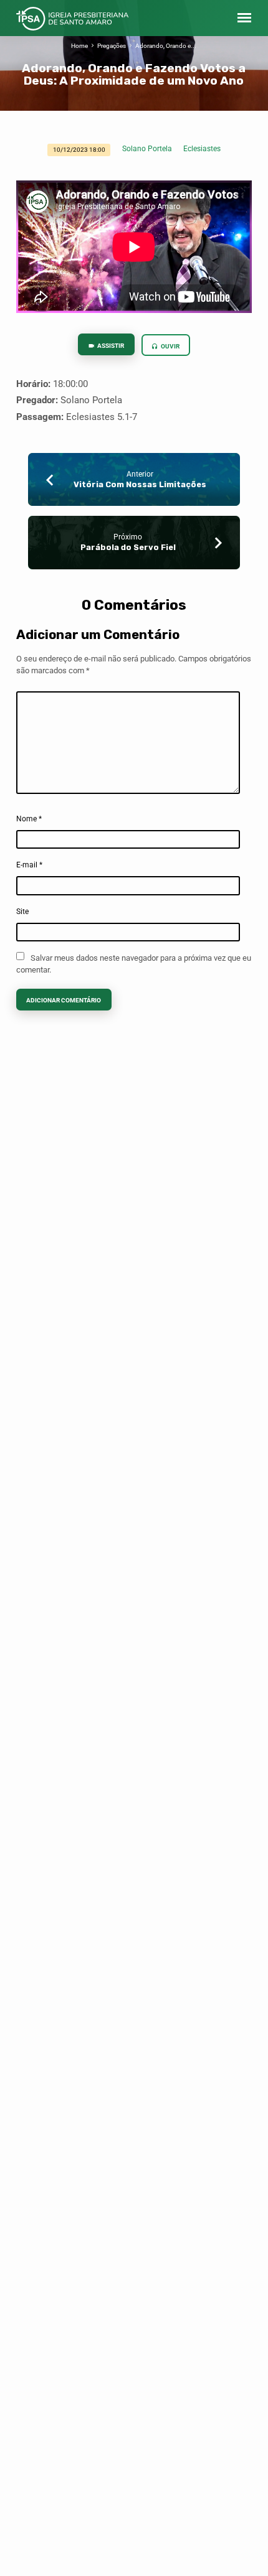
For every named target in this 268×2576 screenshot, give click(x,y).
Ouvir (170, 346)
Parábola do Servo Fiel (128, 547)
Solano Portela (147, 149)
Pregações (112, 46)
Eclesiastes (202, 149)
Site (22, 912)
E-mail (29, 865)
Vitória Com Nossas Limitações (140, 484)
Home (79, 46)
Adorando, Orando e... (166, 46)
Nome (29, 819)
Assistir (110, 346)
